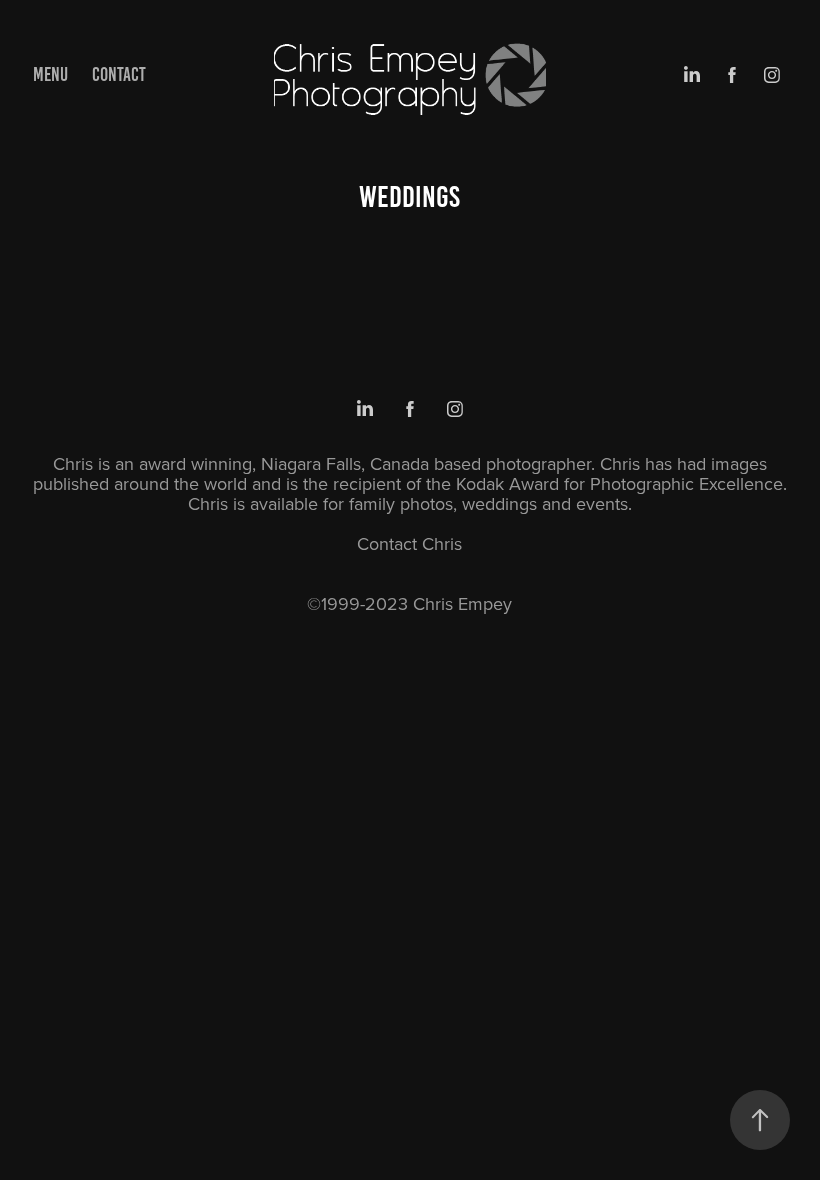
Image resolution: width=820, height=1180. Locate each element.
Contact (119, 74)
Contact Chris (409, 543)
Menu (50, 74)
